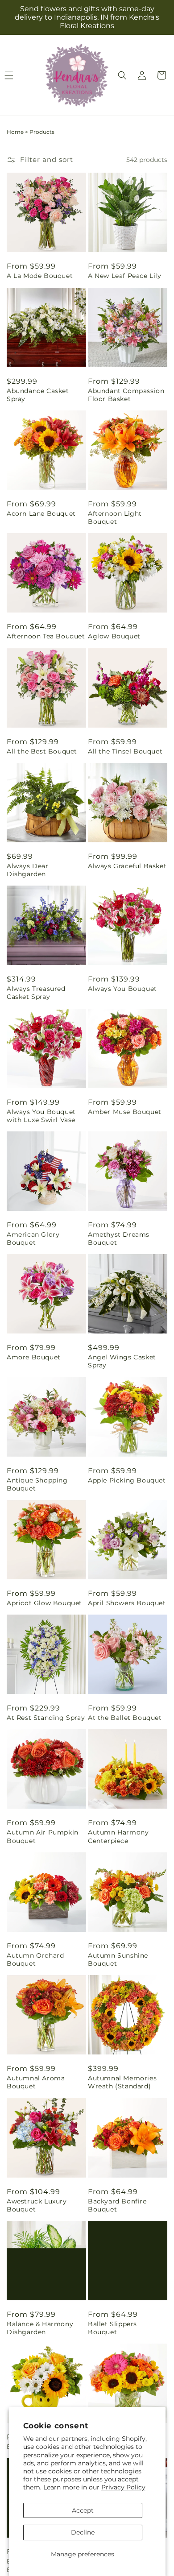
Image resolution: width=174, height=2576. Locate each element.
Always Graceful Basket (127, 866)
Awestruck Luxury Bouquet (37, 2205)
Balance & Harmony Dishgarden (40, 2328)
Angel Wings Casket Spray (122, 1361)
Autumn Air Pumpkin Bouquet (43, 1836)
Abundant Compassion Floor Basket (126, 395)
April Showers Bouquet (127, 1603)
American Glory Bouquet (33, 1238)
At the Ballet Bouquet (125, 1718)
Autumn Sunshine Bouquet (118, 1959)
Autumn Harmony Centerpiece (118, 1836)
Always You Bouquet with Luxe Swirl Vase (41, 1116)
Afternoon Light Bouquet (115, 518)
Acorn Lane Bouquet (41, 514)
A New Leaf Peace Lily (125, 276)
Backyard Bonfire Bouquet (117, 2205)
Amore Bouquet (34, 1357)
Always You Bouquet (122, 989)
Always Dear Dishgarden (28, 870)
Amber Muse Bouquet (125, 1112)
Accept (83, 2510)
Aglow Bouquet (114, 636)
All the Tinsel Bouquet (125, 751)
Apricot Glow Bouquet (44, 1603)
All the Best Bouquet (42, 751)
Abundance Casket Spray (38, 395)
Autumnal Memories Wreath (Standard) (122, 2082)
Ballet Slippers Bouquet (112, 2328)
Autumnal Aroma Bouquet (36, 2082)
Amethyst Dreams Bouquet (119, 1238)
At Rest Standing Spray (46, 1718)
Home (15, 132)
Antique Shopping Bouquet (37, 1484)
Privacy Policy (123, 2487)
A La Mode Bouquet (40, 276)
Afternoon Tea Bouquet (46, 636)
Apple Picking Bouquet (127, 1480)
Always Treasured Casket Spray (36, 993)
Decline (83, 2532)
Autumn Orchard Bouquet (35, 1959)
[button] (122, 75)
